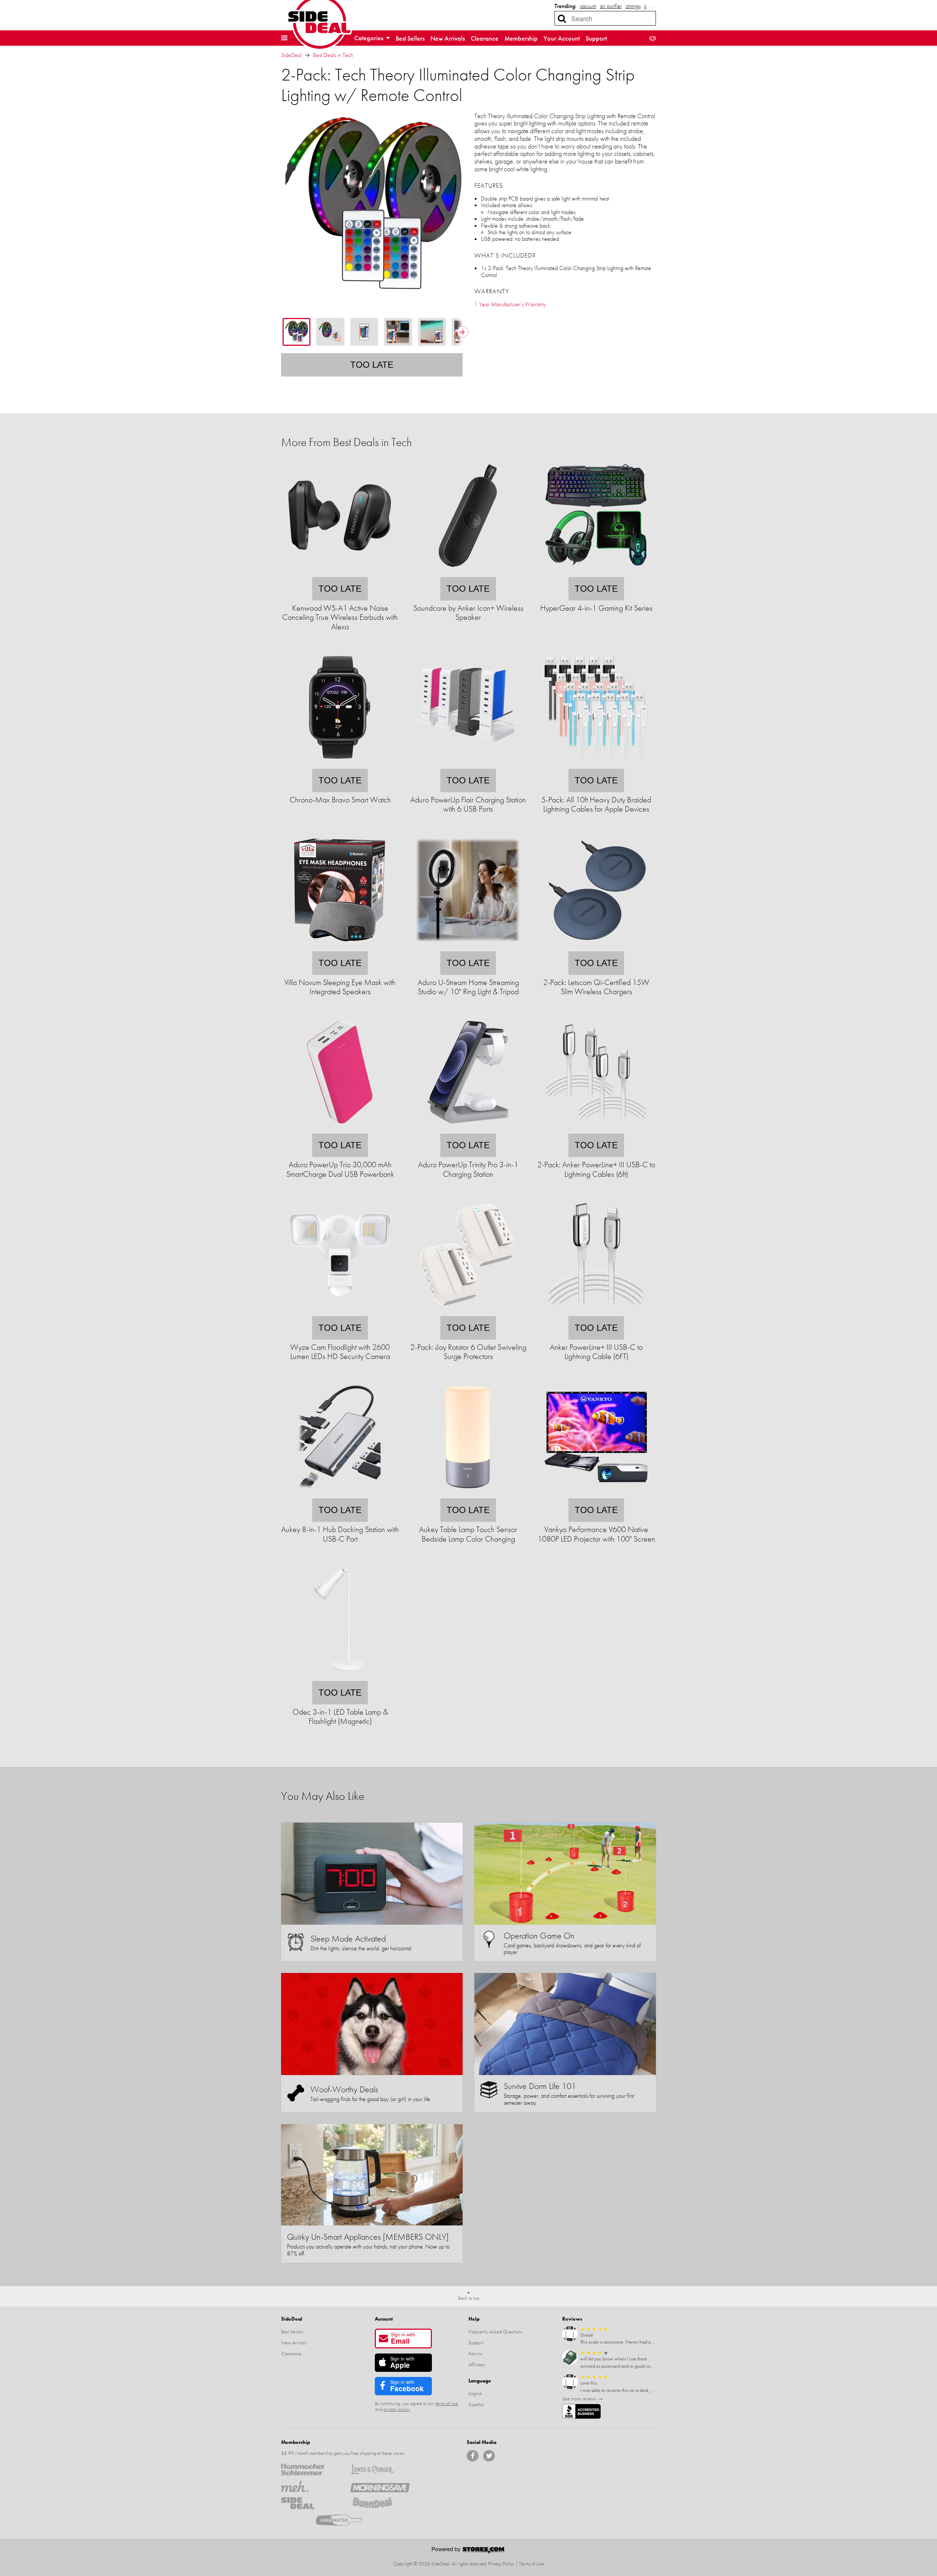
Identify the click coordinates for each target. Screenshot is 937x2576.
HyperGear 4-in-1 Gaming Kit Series (596, 608)
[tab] (296, 332)
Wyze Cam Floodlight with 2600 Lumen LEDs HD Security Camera (340, 1352)
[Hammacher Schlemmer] (311, 2470)
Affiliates (477, 2365)
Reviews (572, 2319)
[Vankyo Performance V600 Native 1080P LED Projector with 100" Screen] (596, 1493)
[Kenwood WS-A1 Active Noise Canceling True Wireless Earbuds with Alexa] (340, 572)
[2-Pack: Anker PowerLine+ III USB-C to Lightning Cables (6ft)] (596, 1129)
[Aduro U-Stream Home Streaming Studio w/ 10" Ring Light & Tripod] (468, 946)
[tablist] (372, 332)
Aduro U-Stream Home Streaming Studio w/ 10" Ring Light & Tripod (468, 987)
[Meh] (311, 2486)
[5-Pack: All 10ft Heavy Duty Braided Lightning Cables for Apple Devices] (596, 764)
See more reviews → (583, 2399)
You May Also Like (323, 1796)
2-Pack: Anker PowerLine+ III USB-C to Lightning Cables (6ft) (596, 1169)
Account (384, 2319)
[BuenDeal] (380, 2503)
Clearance (485, 38)
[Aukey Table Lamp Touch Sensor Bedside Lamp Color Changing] (468, 1493)
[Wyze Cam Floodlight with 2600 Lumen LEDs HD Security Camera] (340, 1311)
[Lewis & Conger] (380, 2470)
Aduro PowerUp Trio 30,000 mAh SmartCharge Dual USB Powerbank (340, 1169)
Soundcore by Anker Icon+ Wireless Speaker (468, 613)
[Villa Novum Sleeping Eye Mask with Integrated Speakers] (340, 946)
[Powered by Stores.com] (468, 2551)
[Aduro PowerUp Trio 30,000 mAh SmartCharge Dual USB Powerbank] (340, 1129)
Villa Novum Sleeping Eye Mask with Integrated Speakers (340, 987)
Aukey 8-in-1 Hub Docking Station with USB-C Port (340, 1534)
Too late (372, 365)
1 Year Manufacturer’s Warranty (510, 304)
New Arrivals (448, 38)
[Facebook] (473, 2456)
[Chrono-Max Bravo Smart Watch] (340, 764)
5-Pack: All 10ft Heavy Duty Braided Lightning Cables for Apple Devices (596, 804)
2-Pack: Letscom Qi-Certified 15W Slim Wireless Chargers (596, 987)
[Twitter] (489, 2456)
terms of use (447, 2403)
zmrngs (633, 6)
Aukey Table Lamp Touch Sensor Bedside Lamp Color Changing (468, 1534)
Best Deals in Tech (333, 55)
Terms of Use (531, 2564)
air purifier (611, 6)
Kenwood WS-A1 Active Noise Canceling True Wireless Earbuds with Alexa (340, 617)
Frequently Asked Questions (495, 2332)
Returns (475, 2354)
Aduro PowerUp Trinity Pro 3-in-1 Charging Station (468, 1169)
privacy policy (397, 2409)
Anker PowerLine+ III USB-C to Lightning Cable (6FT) (596, 1352)
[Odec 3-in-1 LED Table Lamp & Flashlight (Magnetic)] (340, 1676)
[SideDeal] (311, 2503)
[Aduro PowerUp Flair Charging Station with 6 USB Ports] (468, 764)
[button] (284, 38)
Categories (369, 38)
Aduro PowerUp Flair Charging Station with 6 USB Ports (468, 804)
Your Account (562, 38)
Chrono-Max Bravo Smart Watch (340, 800)
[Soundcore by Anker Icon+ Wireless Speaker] (468, 572)
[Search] (562, 18)
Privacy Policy (501, 2564)
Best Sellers (410, 38)
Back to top (469, 2298)
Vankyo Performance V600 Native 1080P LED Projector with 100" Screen (596, 1534)
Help (474, 2319)
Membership (521, 38)
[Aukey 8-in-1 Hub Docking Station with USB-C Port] (340, 1493)
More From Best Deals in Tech (346, 442)
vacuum (588, 6)
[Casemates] (345, 2520)
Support (596, 38)
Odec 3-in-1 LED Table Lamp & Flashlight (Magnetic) (340, 1716)
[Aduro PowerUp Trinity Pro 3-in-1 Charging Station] (468, 1129)
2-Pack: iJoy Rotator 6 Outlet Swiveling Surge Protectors (468, 1352)
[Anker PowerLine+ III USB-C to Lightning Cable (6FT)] (596, 1311)
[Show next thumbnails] (463, 332)
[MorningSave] (380, 2486)
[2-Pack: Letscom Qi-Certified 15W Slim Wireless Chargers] (596, 946)
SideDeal (291, 55)
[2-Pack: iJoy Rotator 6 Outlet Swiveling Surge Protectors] (468, 1311)
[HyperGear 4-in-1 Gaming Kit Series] (596, 572)
